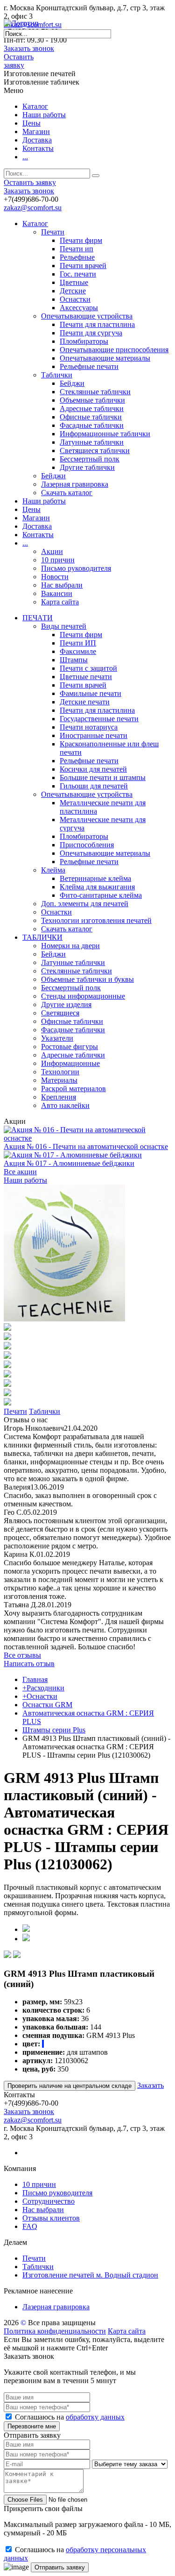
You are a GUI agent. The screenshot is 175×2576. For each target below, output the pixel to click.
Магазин (36, 131)
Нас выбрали (62, 585)
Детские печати (85, 702)
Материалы (59, 1080)
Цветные (74, 282)
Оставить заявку (19, 61)
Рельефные (77, 257)
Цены (31, 123)
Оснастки (75, 299)
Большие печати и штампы (103, 777)
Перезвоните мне (32, 2426)
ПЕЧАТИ (38, 618)
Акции (52, 551)
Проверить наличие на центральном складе (70, 2086)
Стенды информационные (83, 996)
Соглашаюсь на (70, 2417)
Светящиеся (60, 1013)
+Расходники (43, 1688)
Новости (55, 577)
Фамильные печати (91, 693)
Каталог (35, 106)
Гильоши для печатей (94, 786)
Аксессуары (79, 308)
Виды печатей (64, 626)
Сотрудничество (49, 2201)
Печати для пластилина (97, 324)
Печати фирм (81, 240)
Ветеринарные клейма (95, 878)
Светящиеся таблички (95, 451)
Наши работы (44, 115)
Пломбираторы (84, 341)
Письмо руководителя (76, 568)
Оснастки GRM (47, 1705)
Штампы (74, 660)
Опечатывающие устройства (87, 316)
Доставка (37, 140)
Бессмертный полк (90, 459)
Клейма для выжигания (97, 887)
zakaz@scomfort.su (33, 208)
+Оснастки (40, 1696)
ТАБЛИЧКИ (42, 937)
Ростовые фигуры (70, 1047)
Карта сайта (60, 602)
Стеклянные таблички (95, 392)
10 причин (58, 560)
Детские (73, 291)
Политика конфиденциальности (55, 2331)
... (25, 157)
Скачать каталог (67, 493)
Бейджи (72, 383)
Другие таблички (87, 467)
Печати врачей (83, 266)
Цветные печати (86, 677)
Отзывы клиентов (51, 2218)
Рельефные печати (89, 366)
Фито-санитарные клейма (101, 895)
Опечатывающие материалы (105, 358)
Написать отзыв (29, 1664)
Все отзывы (22, 1655)
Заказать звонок (29, 48)
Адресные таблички (92, 408)
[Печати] (64, 1319)
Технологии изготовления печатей (96, 920)
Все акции (20, 1172)
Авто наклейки (65, 1105)
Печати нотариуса (89, 727)
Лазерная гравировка (75, 484)
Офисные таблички (91, 417)
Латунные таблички (92, 442)
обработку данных (95, 2417)
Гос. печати (78, 274)
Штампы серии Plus (54, 1730)
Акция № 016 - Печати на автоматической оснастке (86, 1146)
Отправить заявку (60, 2567)
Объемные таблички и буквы (87, 979)
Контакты (38, 148)
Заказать (150, 2085)
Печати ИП (78, 643)
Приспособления (87, 845)
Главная (35, 1679)
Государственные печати (99, 719)
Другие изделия (66, 1004)
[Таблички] (7, 1328)
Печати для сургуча (91, 333)
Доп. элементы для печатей (85, 904)
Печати (53, 232)
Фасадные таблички (92, 425)
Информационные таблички (105, 434)
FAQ (30, 2226)
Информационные (70, 1063)
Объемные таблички (92, 400)
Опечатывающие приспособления (114, 350)
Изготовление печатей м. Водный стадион (90, 2275)
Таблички (57, 375)
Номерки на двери (70, 946)
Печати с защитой (88, 668)
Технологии (60, 1072)
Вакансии (57, 593)
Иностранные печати (94, 735)
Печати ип (77, 249)
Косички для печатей (93, 769)
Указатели (57, 1038)
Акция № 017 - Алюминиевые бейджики (69, 1163)
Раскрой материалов (73, 1089)
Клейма (53, 870)
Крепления (59, 1097)
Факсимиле (78, 651)
